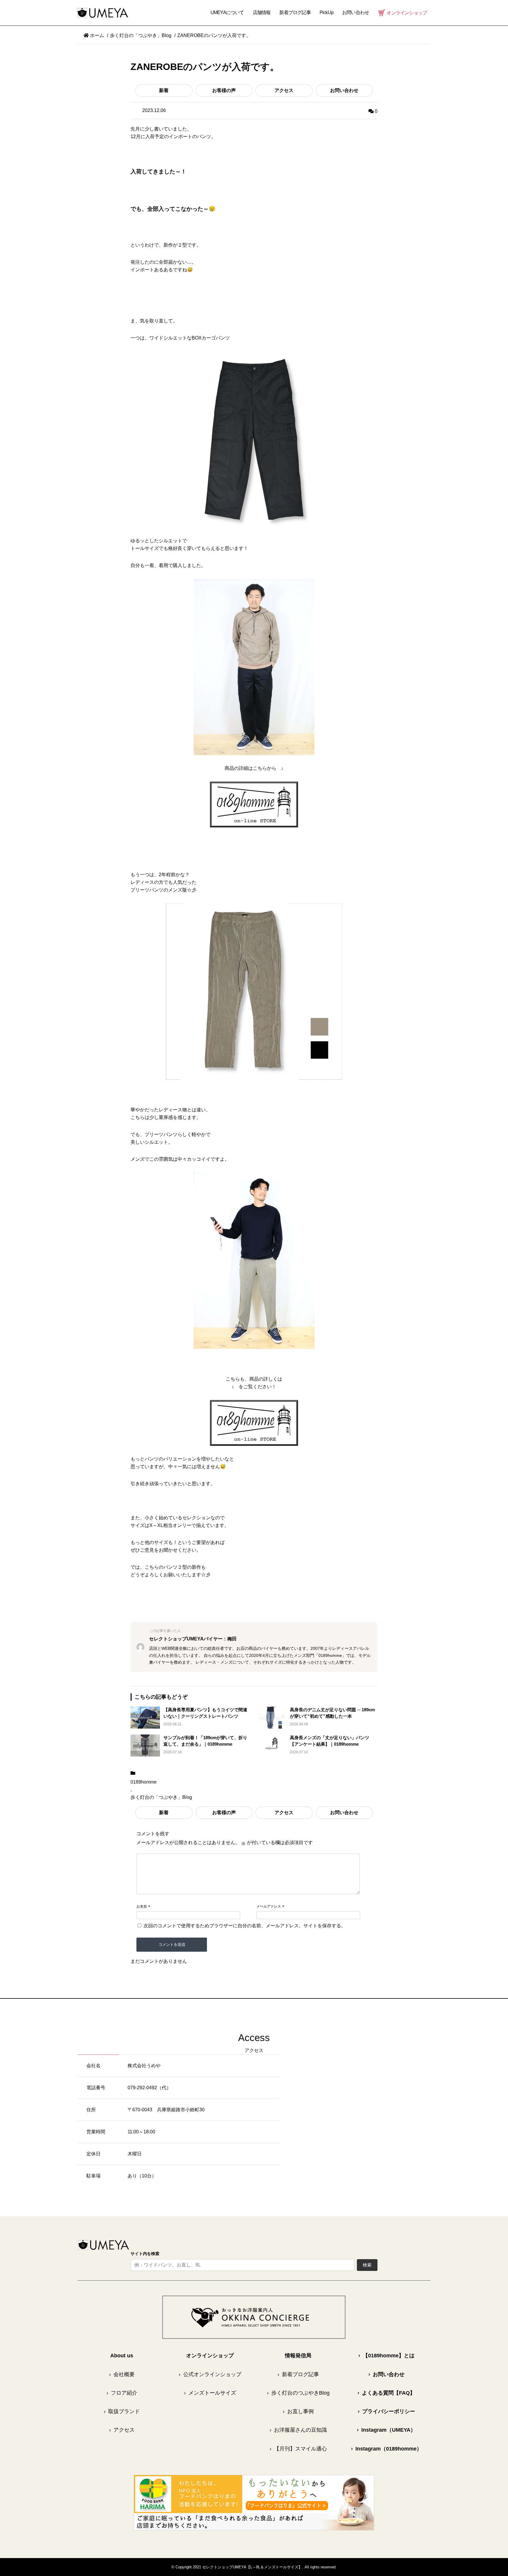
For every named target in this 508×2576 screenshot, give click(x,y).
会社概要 (122, 2374)
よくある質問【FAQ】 (386, 2393)
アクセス (284, 90)
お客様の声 (224, 90)
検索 (367, 2265)
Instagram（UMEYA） (386, 2430)
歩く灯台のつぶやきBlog (298, 2393)
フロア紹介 (122, 2393)
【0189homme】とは (386, 2356)
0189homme (144, 1782)
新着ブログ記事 (295, 12)
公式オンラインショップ (210, 2374)
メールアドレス (269, 1906)
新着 (164, 90)
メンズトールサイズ (210, 2393)
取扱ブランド (122, 2411)
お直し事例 (298, 2411)
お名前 (142, 1906)
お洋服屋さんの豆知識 (298, 2430)
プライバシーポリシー (386, 2411)
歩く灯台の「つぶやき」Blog (161, 1797)
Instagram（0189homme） (386, 2449)
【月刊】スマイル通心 (298, 2449)
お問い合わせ (344, 90)
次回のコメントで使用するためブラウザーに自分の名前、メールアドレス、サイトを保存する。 (245, 1926)
